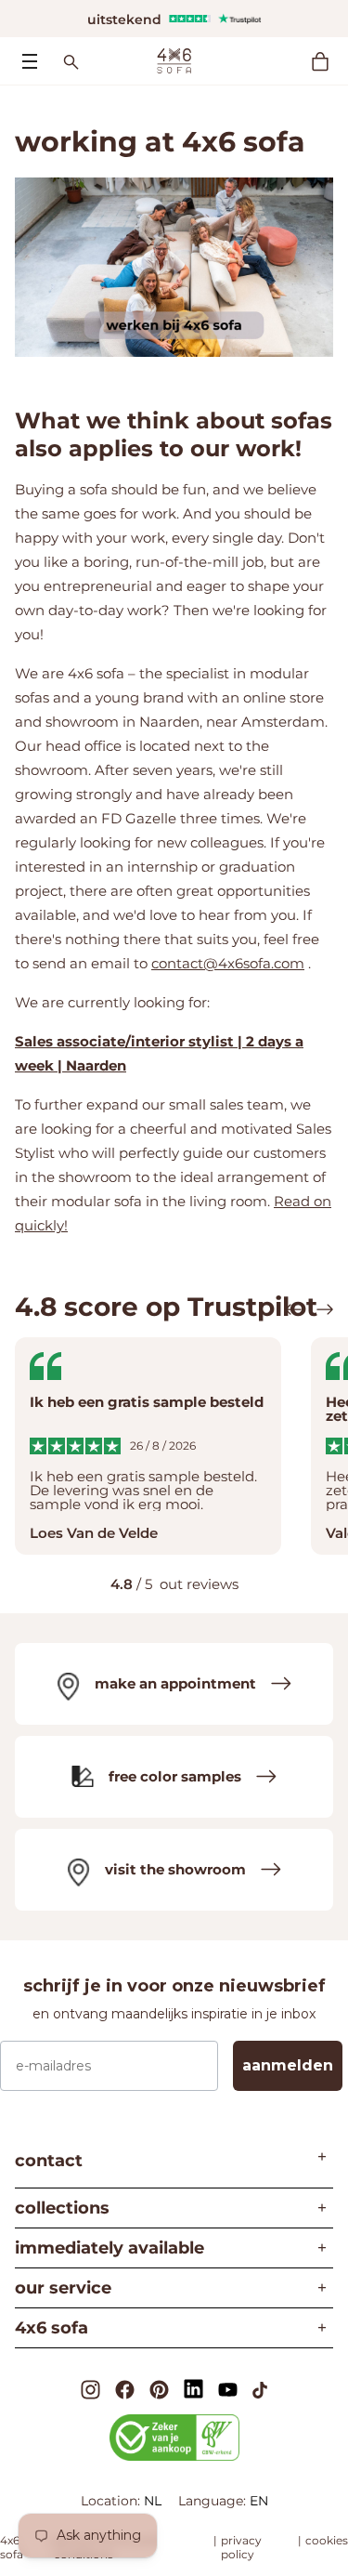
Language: (214, 2501)
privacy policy (241, 2547)
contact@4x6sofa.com (228, 963)
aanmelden (288, 2065)
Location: (112, 2501)
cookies (327, 2540)
